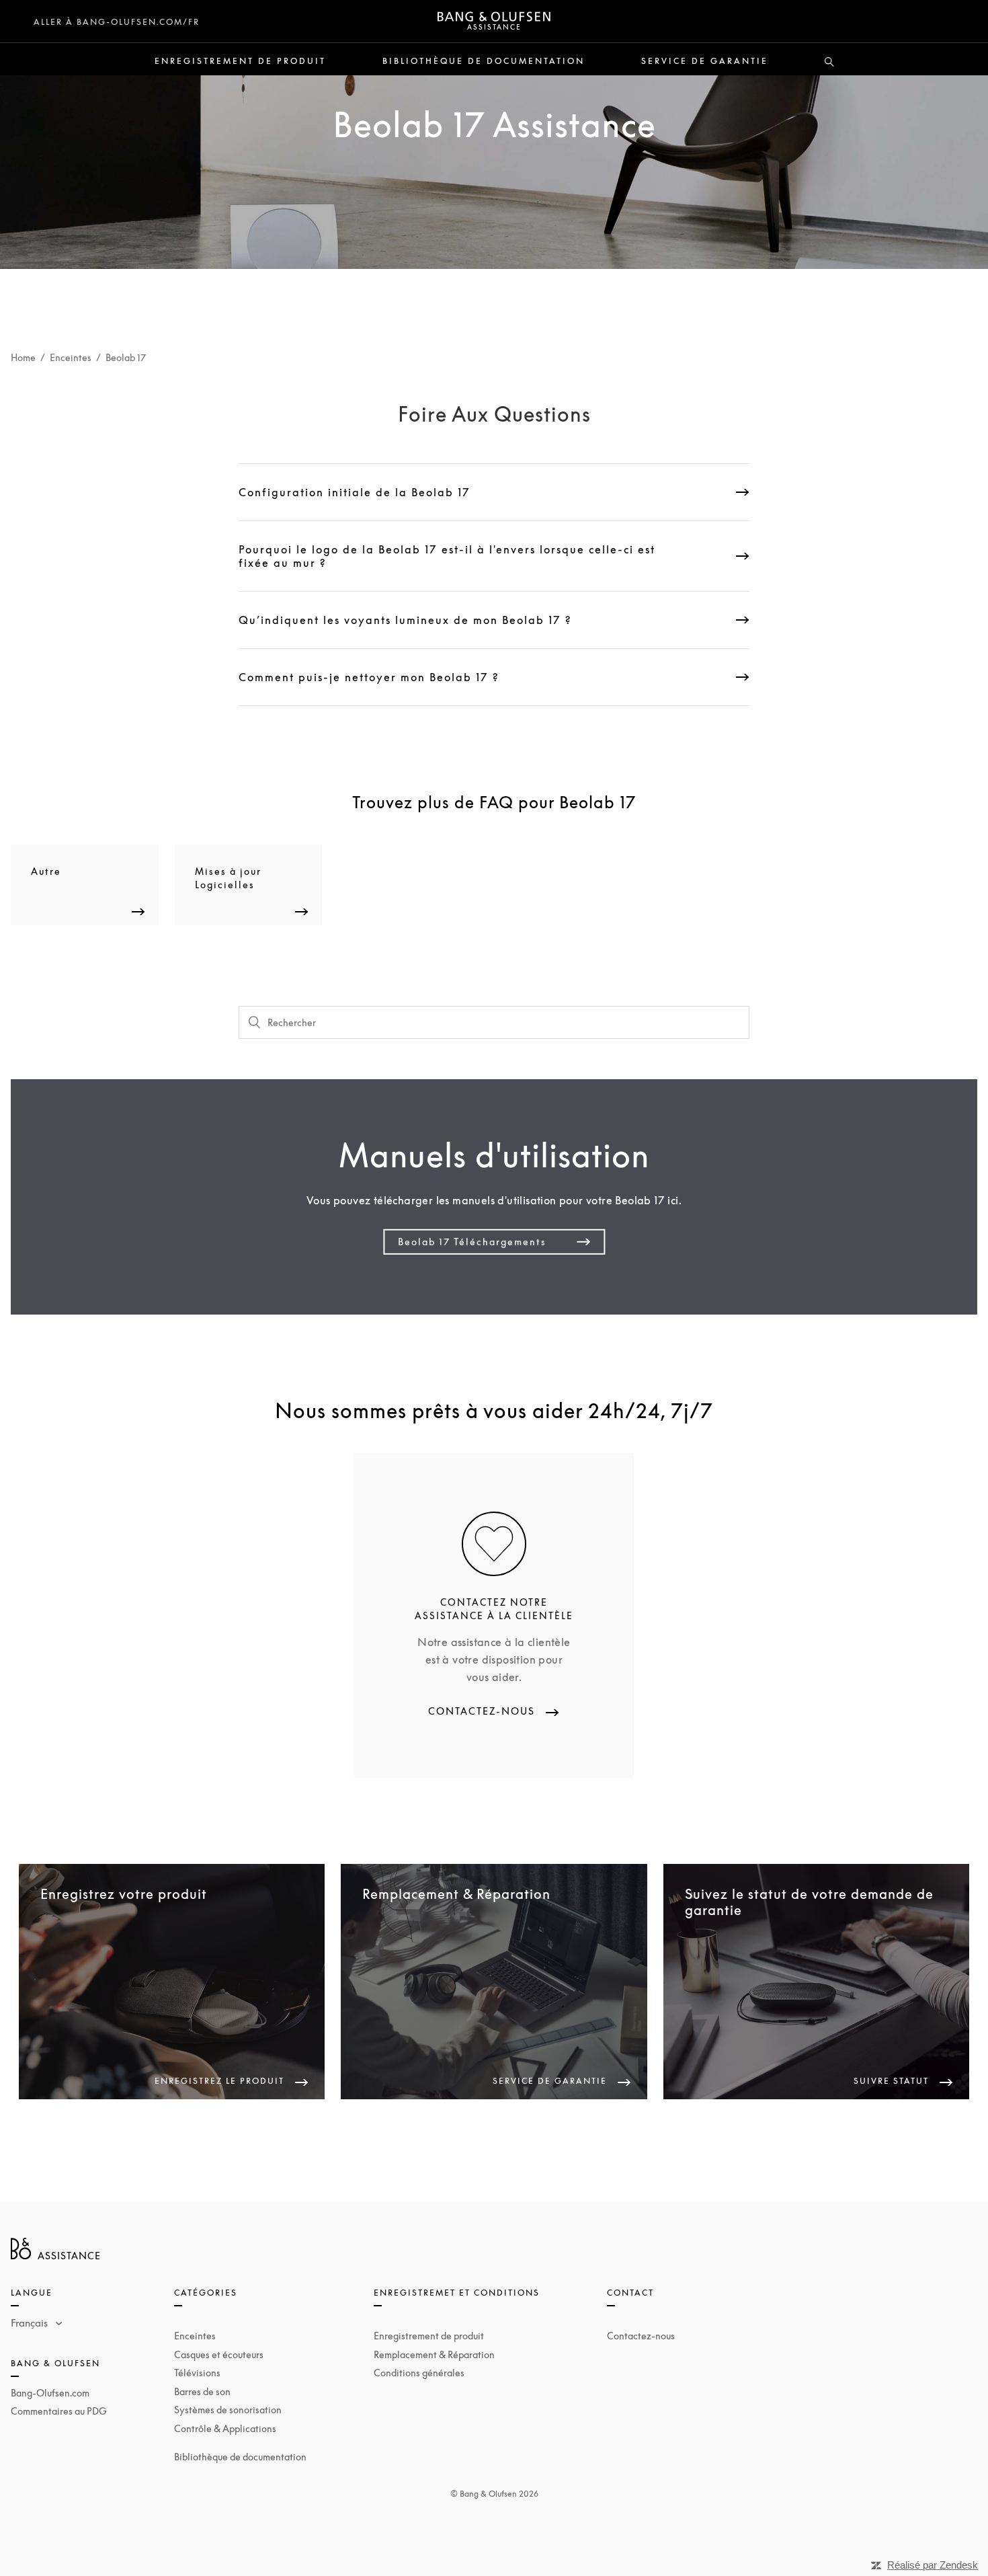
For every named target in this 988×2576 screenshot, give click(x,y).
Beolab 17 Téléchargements (472, 1242)
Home (23, 357)
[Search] (829, 63)
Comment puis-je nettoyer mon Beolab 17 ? (369, 677)
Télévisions (197, 2373)
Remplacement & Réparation (434, 2354)
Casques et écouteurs (219, 2354)
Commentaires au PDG (59, 2411)
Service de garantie (705, 61)
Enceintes (71, 357)
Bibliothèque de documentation (484, 61)
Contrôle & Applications (225, 2428)
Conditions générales (419, 2373)
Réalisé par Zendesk (933, 2565)
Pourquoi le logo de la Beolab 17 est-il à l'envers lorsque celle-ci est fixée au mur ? (447, 556)
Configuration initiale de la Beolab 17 (355, 492)
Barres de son (202, 2391)
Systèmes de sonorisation (228, 2410)
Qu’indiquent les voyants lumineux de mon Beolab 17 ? (405, 620)
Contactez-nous (641, 2336)
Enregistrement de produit (240, 61)
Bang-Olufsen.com (50, 2393)
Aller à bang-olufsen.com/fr (117, 22)
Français (31, 2323)
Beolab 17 (126, 357)
